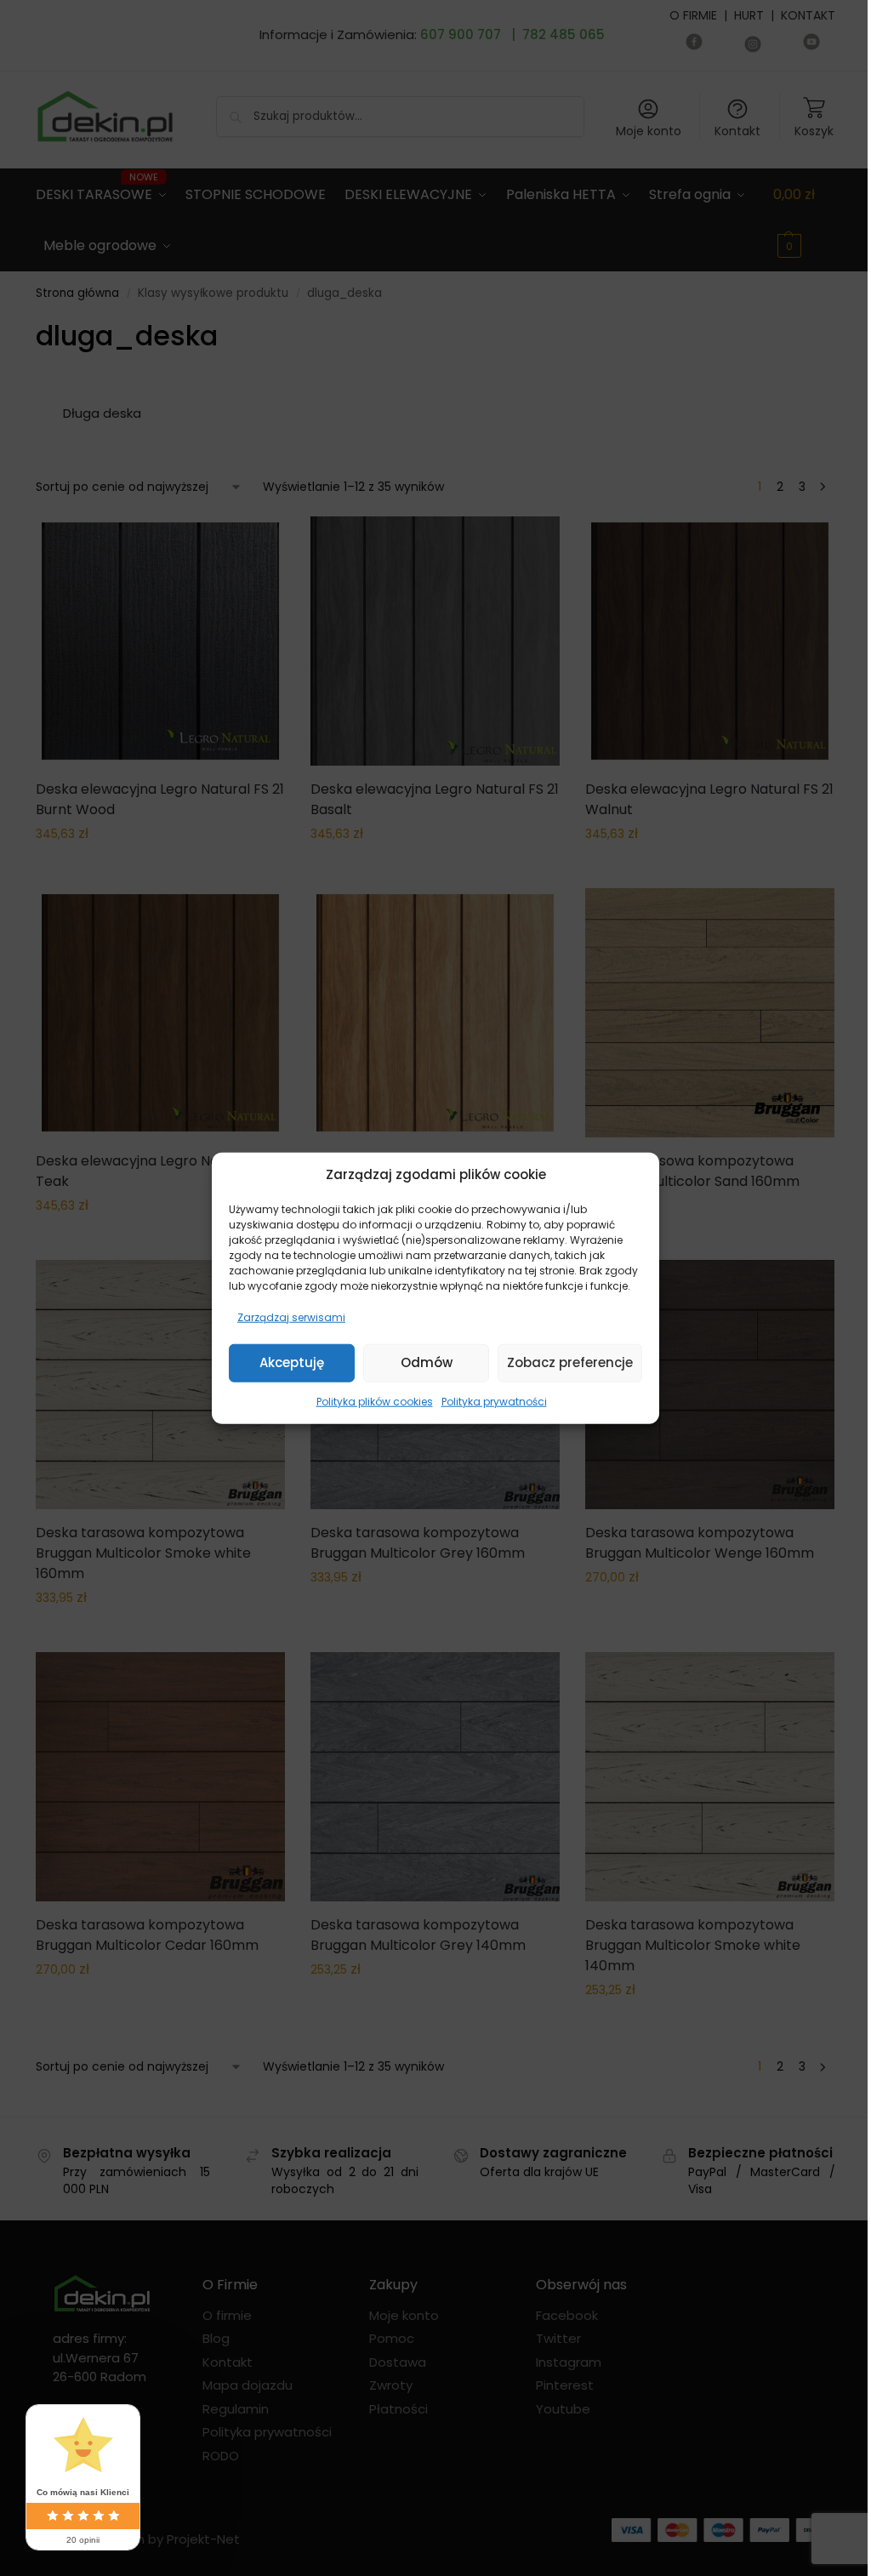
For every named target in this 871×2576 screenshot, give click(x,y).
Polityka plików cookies (375, 1401)
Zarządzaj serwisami (291, 1316)
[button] (634, 1175)
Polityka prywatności (494, 1401)
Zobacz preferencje (570, 1362)
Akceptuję (292, 1362)
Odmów (427, 1362)
